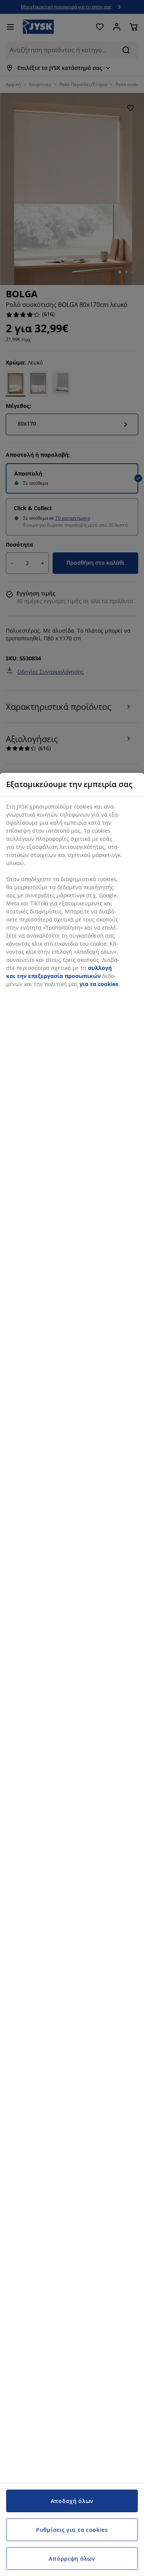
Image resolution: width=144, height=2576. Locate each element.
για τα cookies (99, 984)
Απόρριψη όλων (72, 2559)
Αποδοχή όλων (72, 2501)
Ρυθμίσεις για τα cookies (72, 2530)
